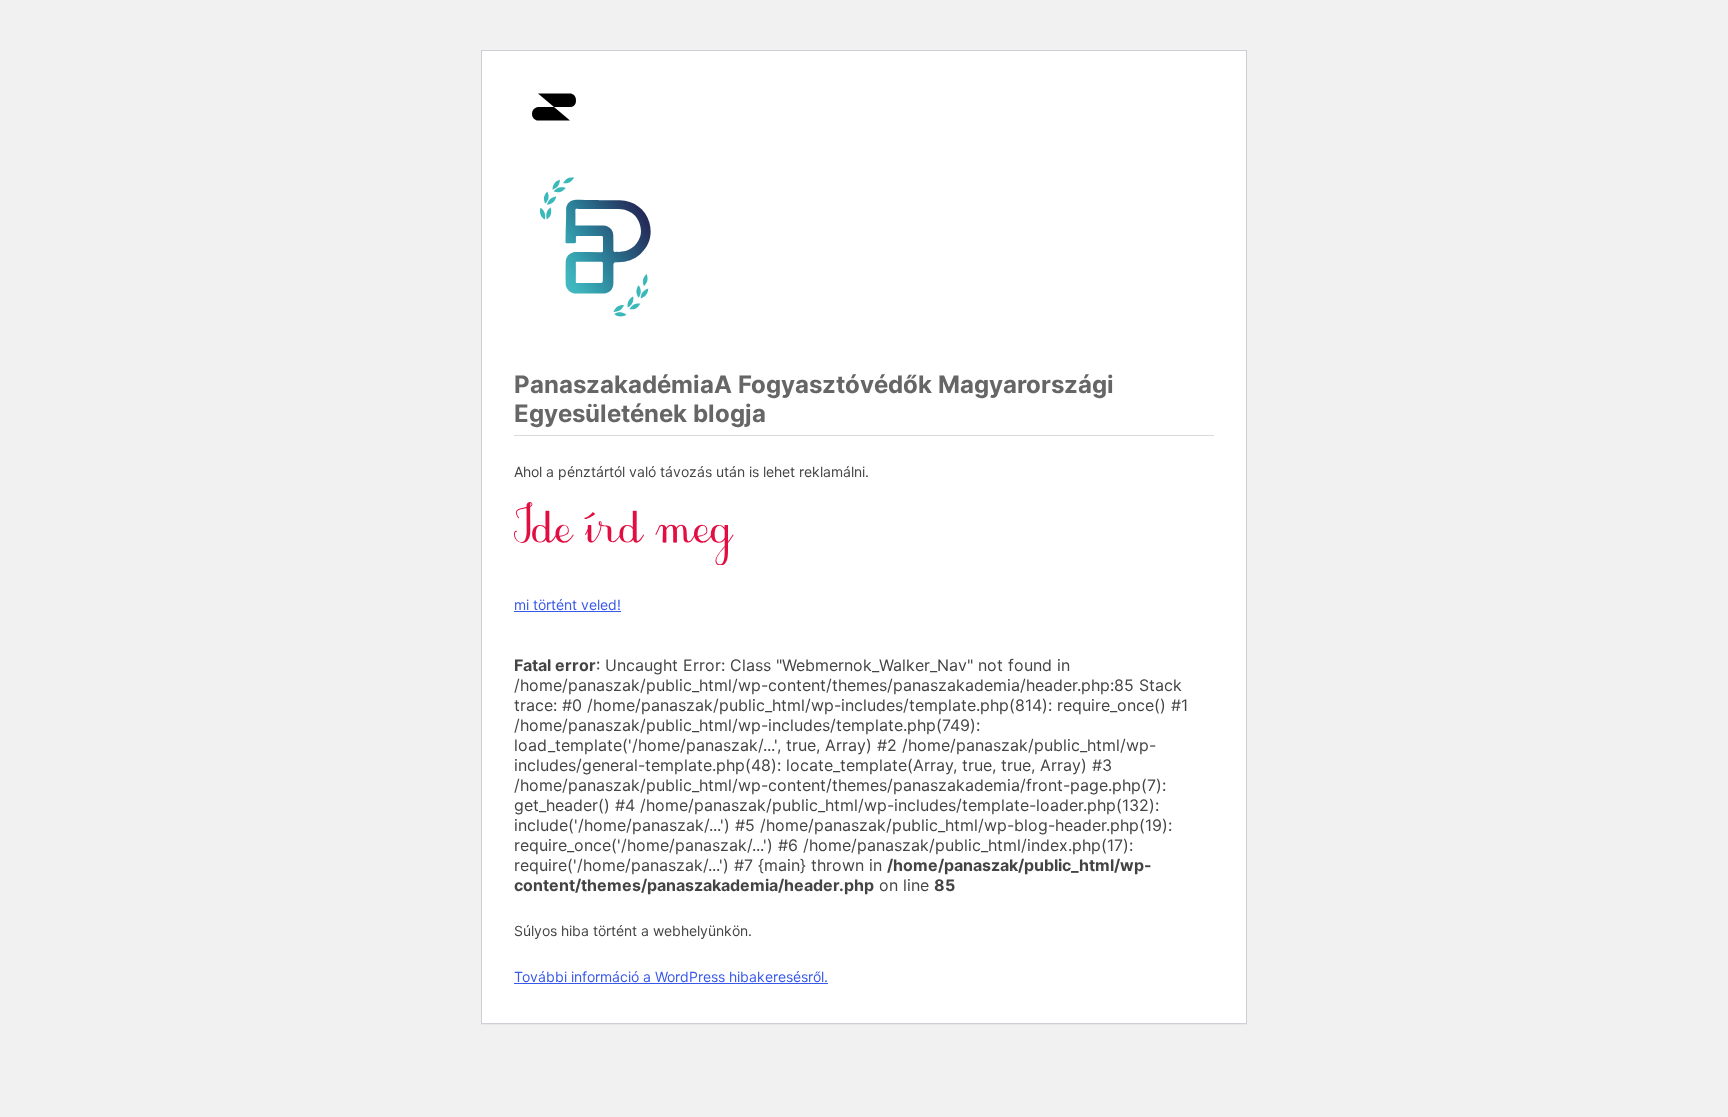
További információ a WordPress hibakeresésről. (671, 976)
